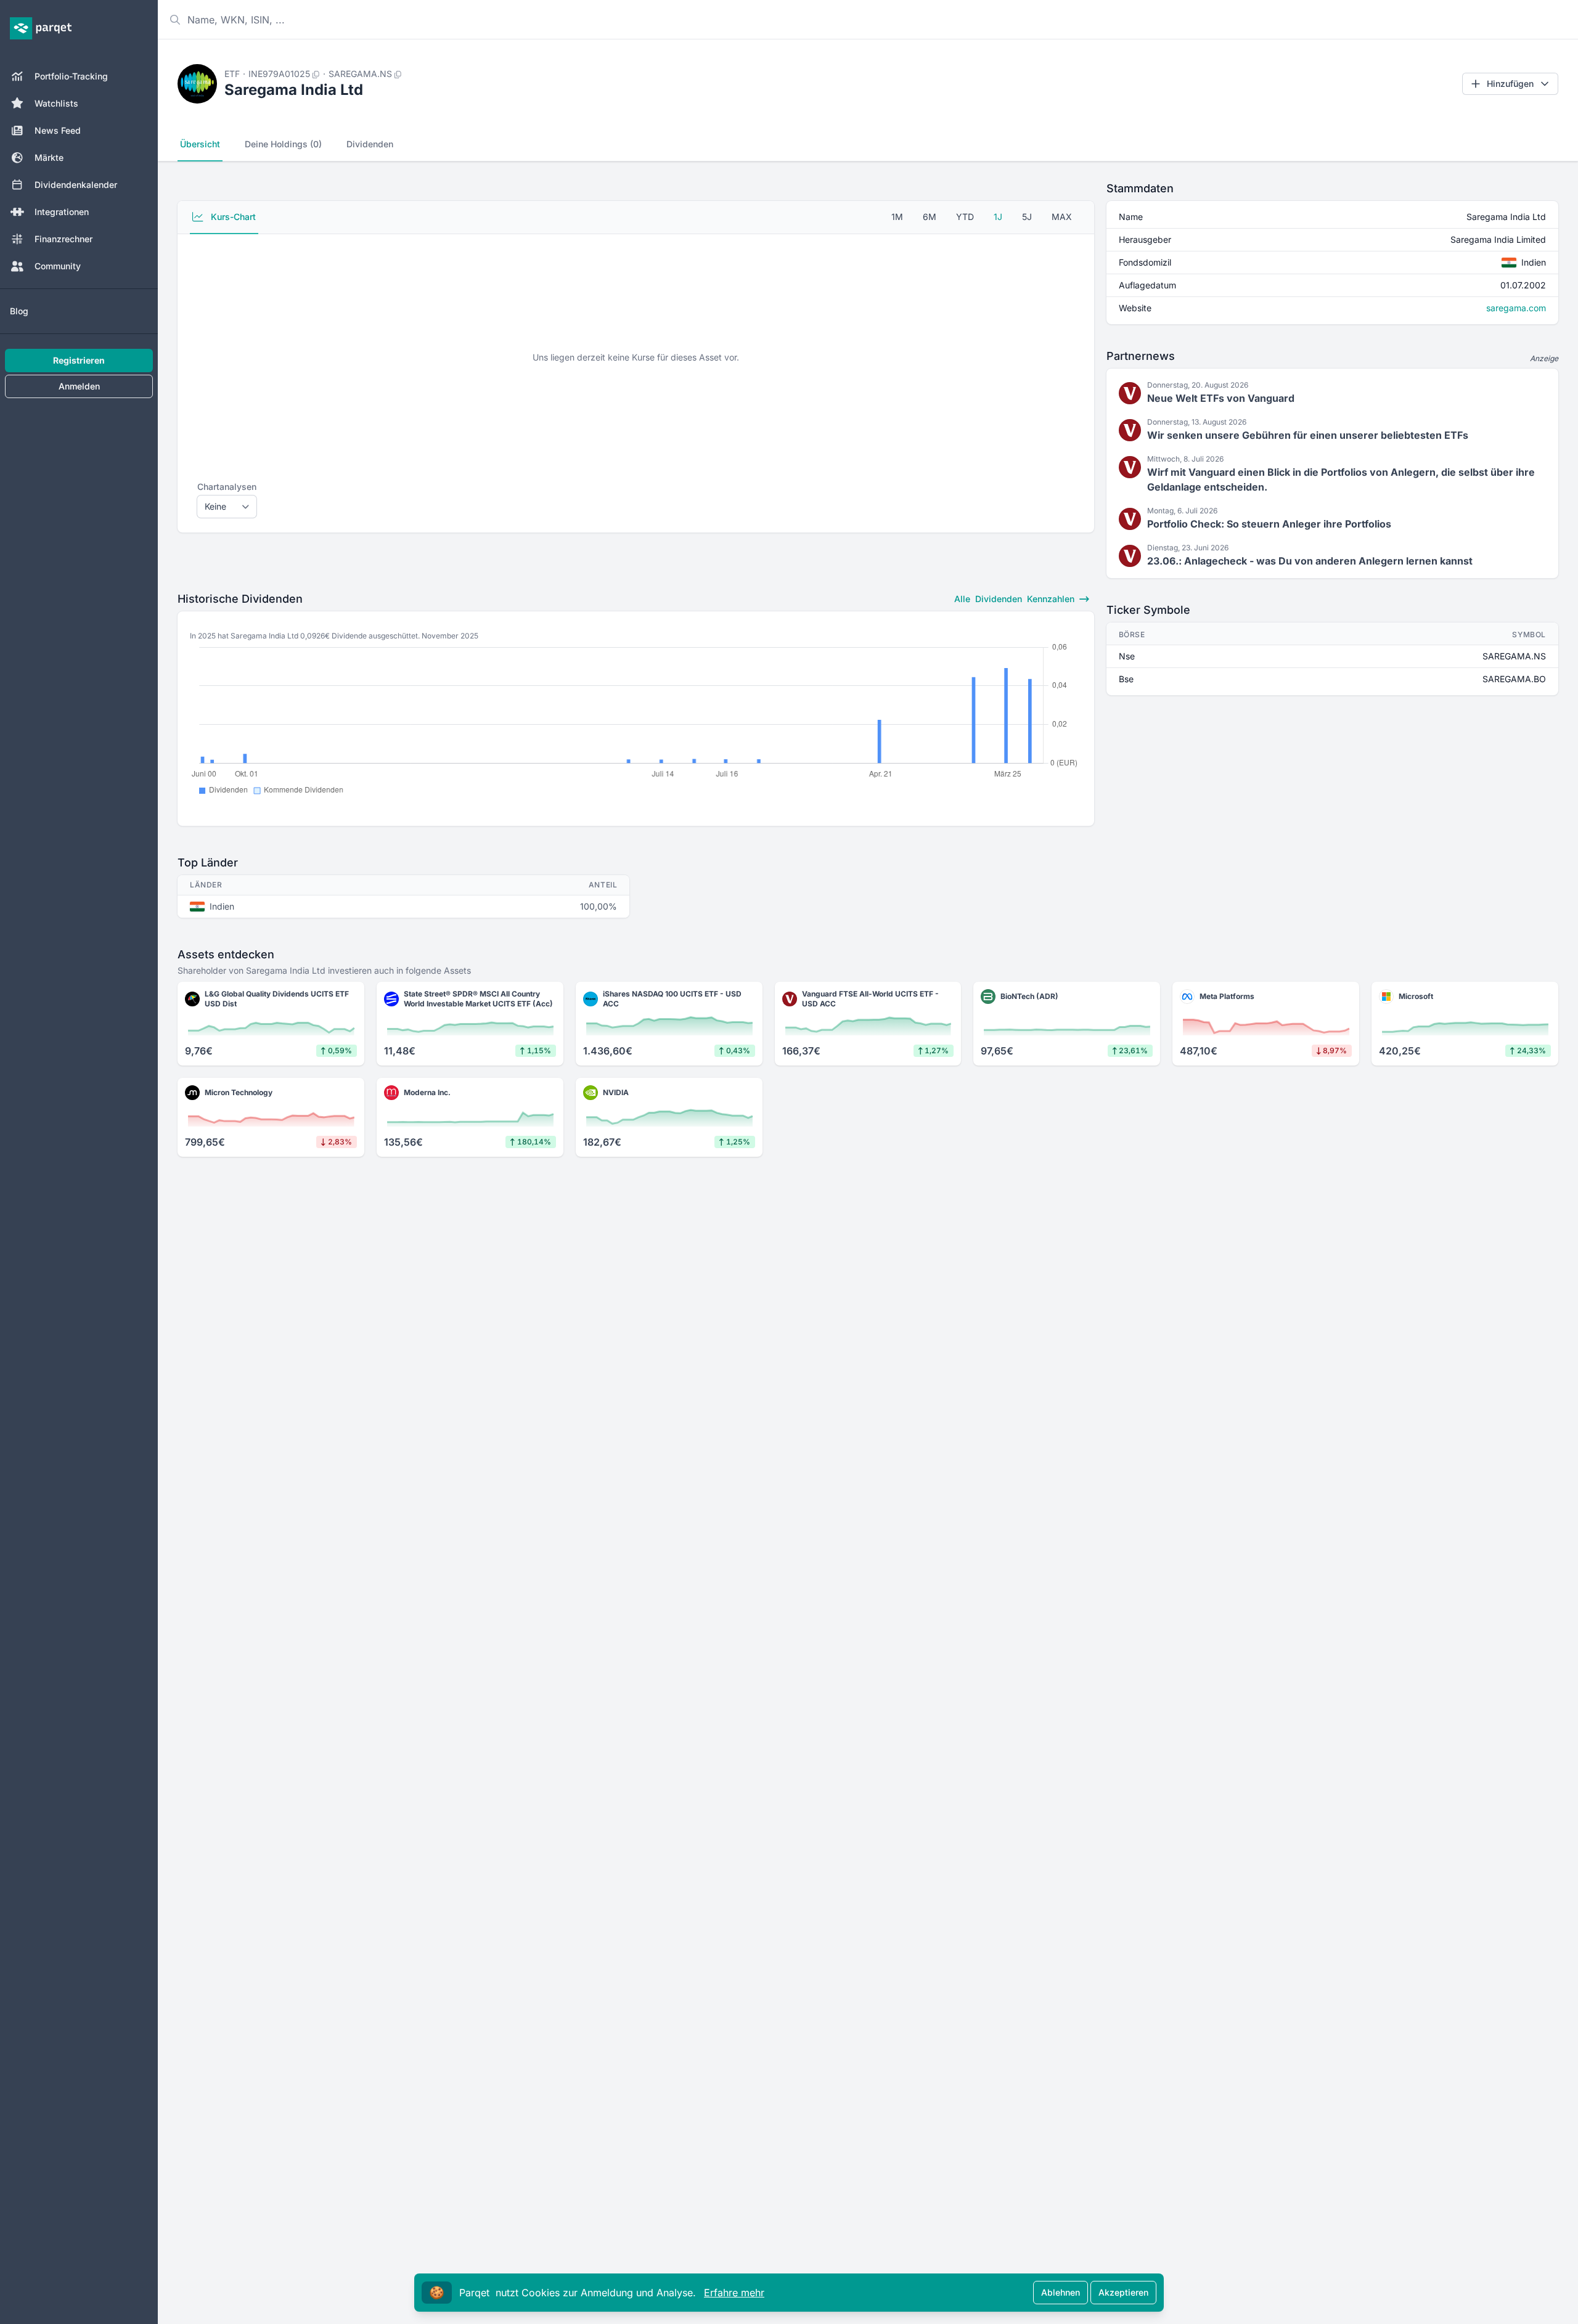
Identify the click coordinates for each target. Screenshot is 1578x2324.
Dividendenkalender (76, 185)
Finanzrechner (63, 239)
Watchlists (56, 103)
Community (58, 266)
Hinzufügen (1510, 84)
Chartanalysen (227, 487)
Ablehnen (1061, 2292)
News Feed (58, 130)
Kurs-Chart (232, 217)
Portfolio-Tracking (71, 76)
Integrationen (62, 212)
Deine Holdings (283, 144)
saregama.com (1516, 308)
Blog (19, 311)
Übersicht (200, 144)
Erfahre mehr (734, 2293)
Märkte (49, 157)
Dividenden (370, 144)
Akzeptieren (1123, 2292)
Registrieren (79, 360)
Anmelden (79, 386)
